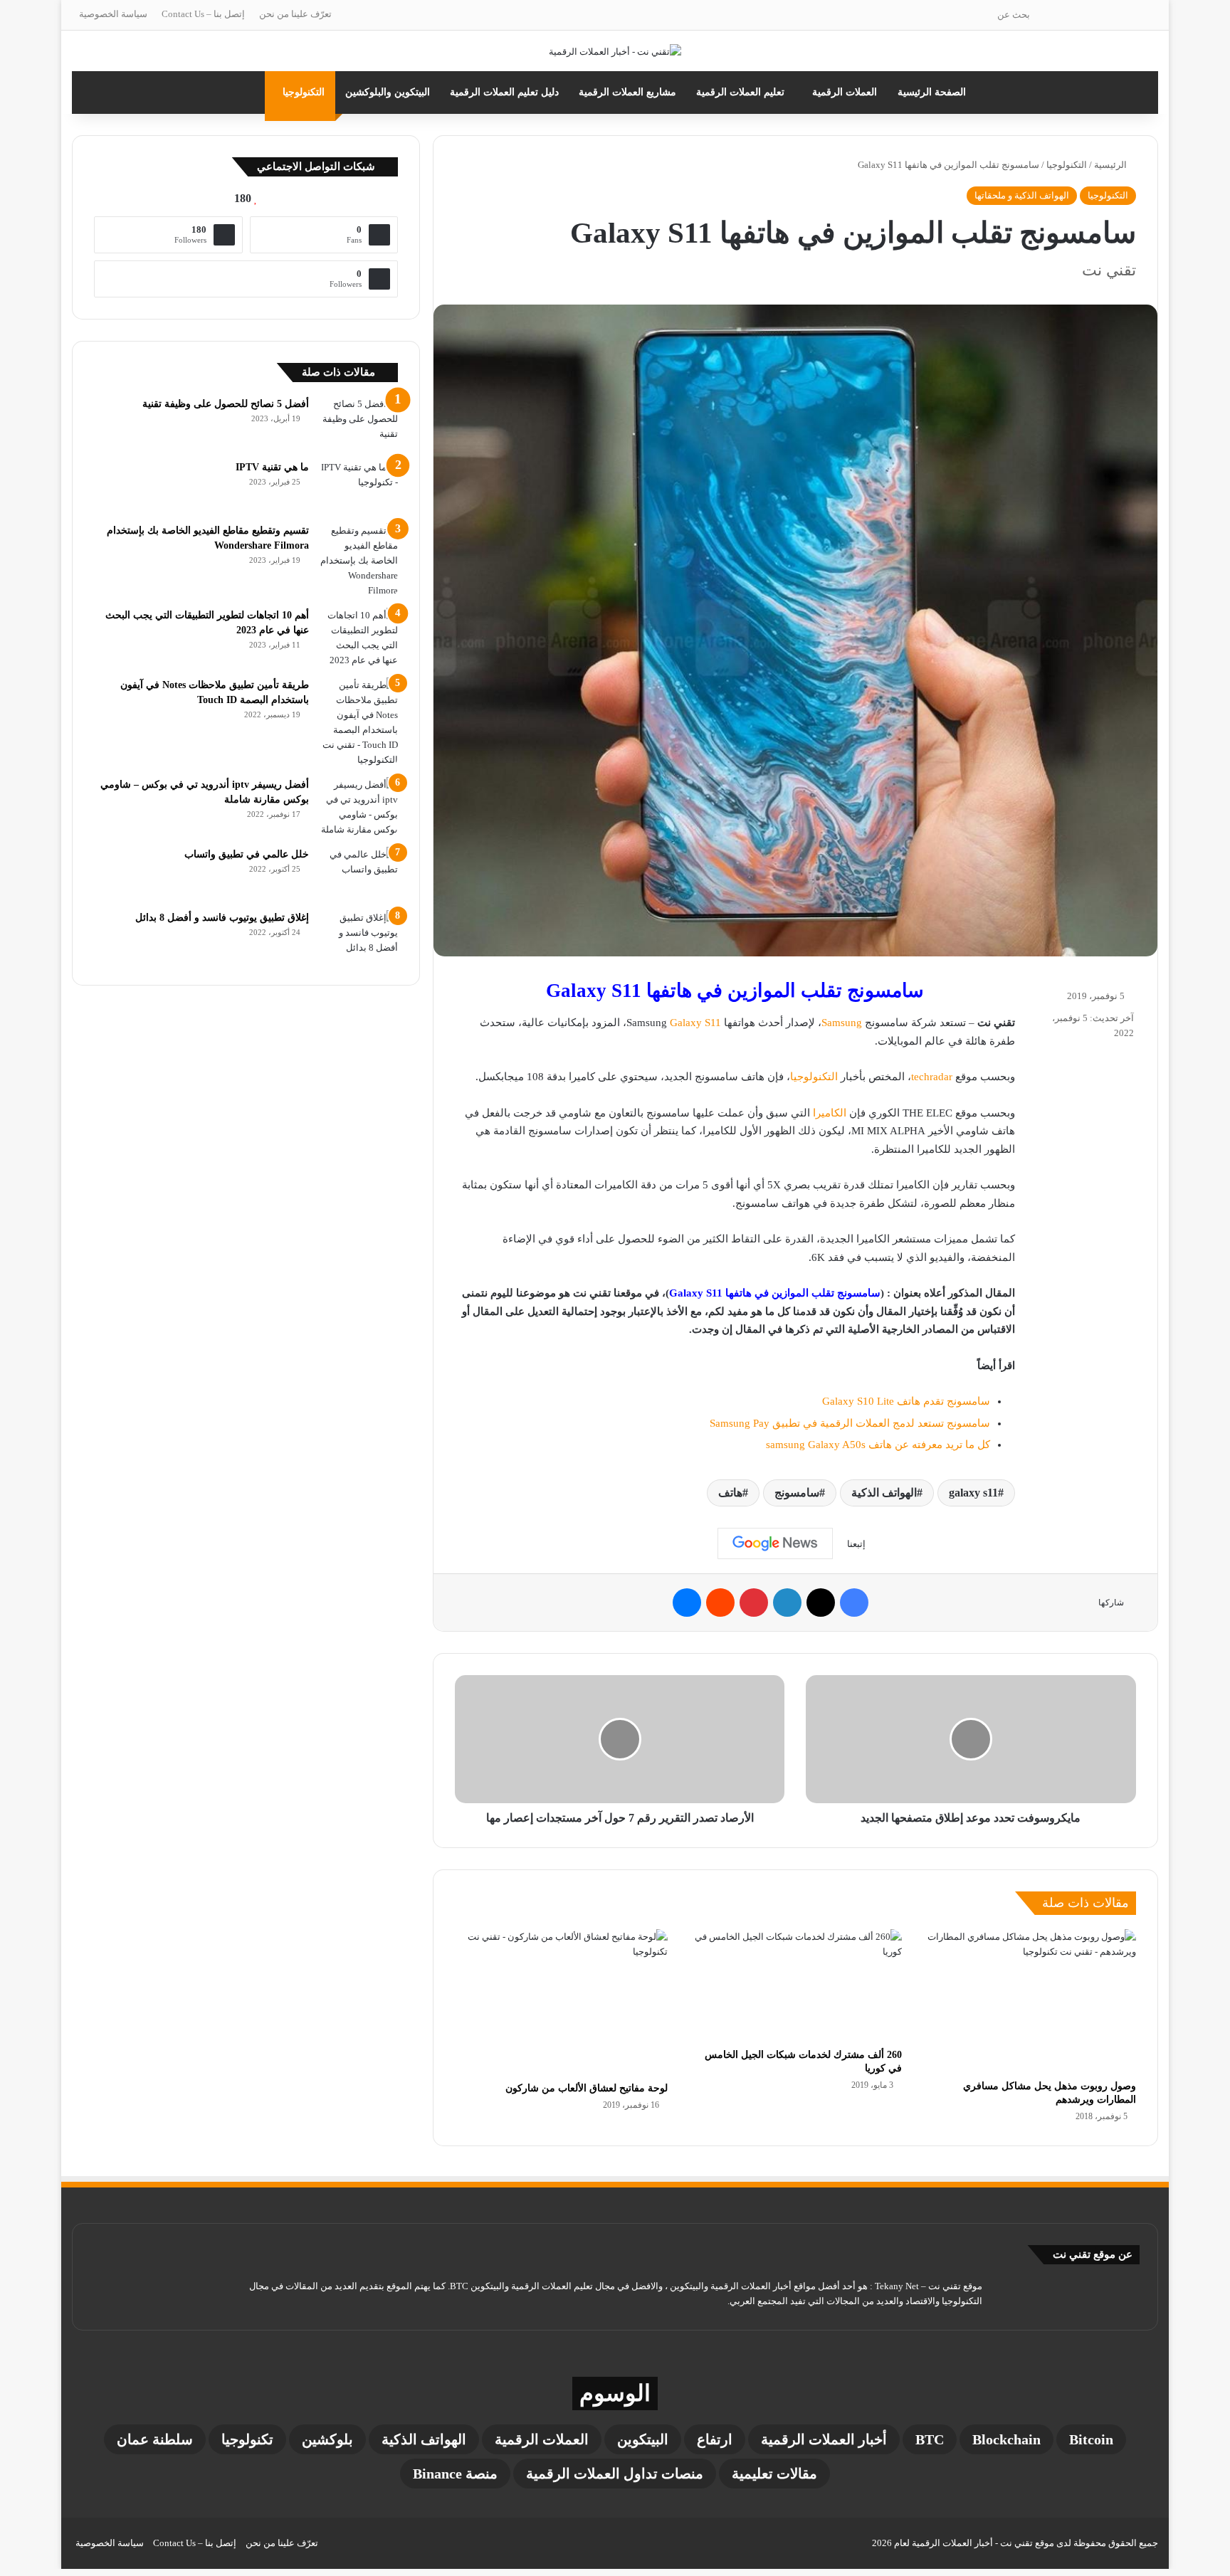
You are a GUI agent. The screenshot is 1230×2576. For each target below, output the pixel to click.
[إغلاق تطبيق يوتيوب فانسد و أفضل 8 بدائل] (359, 937)
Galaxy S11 (695, 1023)
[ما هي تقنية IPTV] (359, 486)
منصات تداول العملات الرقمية (615, 2474)
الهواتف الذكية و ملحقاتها (1022, 195)
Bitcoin (1091, 2439)
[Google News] (775, 1543)
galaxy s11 (973, 1493)
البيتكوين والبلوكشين (388, 92)
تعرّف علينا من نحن (295, 14)
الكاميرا (830, 1113)
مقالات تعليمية (774, 2474)
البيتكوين (643, 2439)
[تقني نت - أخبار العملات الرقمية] (615, 51)
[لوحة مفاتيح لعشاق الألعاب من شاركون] (561, 2002)
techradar (932, 1077)
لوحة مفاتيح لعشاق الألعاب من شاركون (587, 2088)
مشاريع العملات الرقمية (627, 92)
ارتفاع (715, 2439)
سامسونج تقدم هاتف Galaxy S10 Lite (906, 1401)
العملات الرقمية (845, 92)
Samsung (842, 1023)
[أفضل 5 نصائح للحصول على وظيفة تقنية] (359, 423)
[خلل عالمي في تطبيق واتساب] (359, 873)
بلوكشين (327, 2439)
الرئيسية (1111, 165)
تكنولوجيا (247, 2439)
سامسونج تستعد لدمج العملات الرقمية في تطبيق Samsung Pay (850, 1423)
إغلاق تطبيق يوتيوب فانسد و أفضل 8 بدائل (222, 918)
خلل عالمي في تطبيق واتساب (247, 854)
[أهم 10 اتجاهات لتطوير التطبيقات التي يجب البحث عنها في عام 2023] (359, 638)
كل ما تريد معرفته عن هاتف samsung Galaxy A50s (878, 1445)
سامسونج (797, 1493)
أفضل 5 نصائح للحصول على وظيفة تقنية (226, 404)
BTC (930, 2439)
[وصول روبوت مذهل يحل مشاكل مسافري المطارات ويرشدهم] (1030, 2001)
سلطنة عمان (155, 2439)
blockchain (1006, 2439)
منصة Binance (455, 2474)
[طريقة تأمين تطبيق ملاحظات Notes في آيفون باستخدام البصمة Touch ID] (359, 722)
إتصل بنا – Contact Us (203, 14)
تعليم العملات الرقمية (740, 92)
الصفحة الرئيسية (932, 92)
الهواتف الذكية (884, 1493)
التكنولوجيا (304, 92)
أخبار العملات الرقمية (824, 2439)
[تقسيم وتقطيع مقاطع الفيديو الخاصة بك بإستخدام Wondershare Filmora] (359, 560)
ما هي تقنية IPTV (272, 467)
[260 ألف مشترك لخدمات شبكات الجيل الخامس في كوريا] (795, 1985)
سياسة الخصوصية (113, 14)
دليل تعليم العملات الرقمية (504, 92)
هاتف (730, 1493)
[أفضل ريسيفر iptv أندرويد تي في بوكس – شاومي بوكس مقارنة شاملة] (359, 807)
